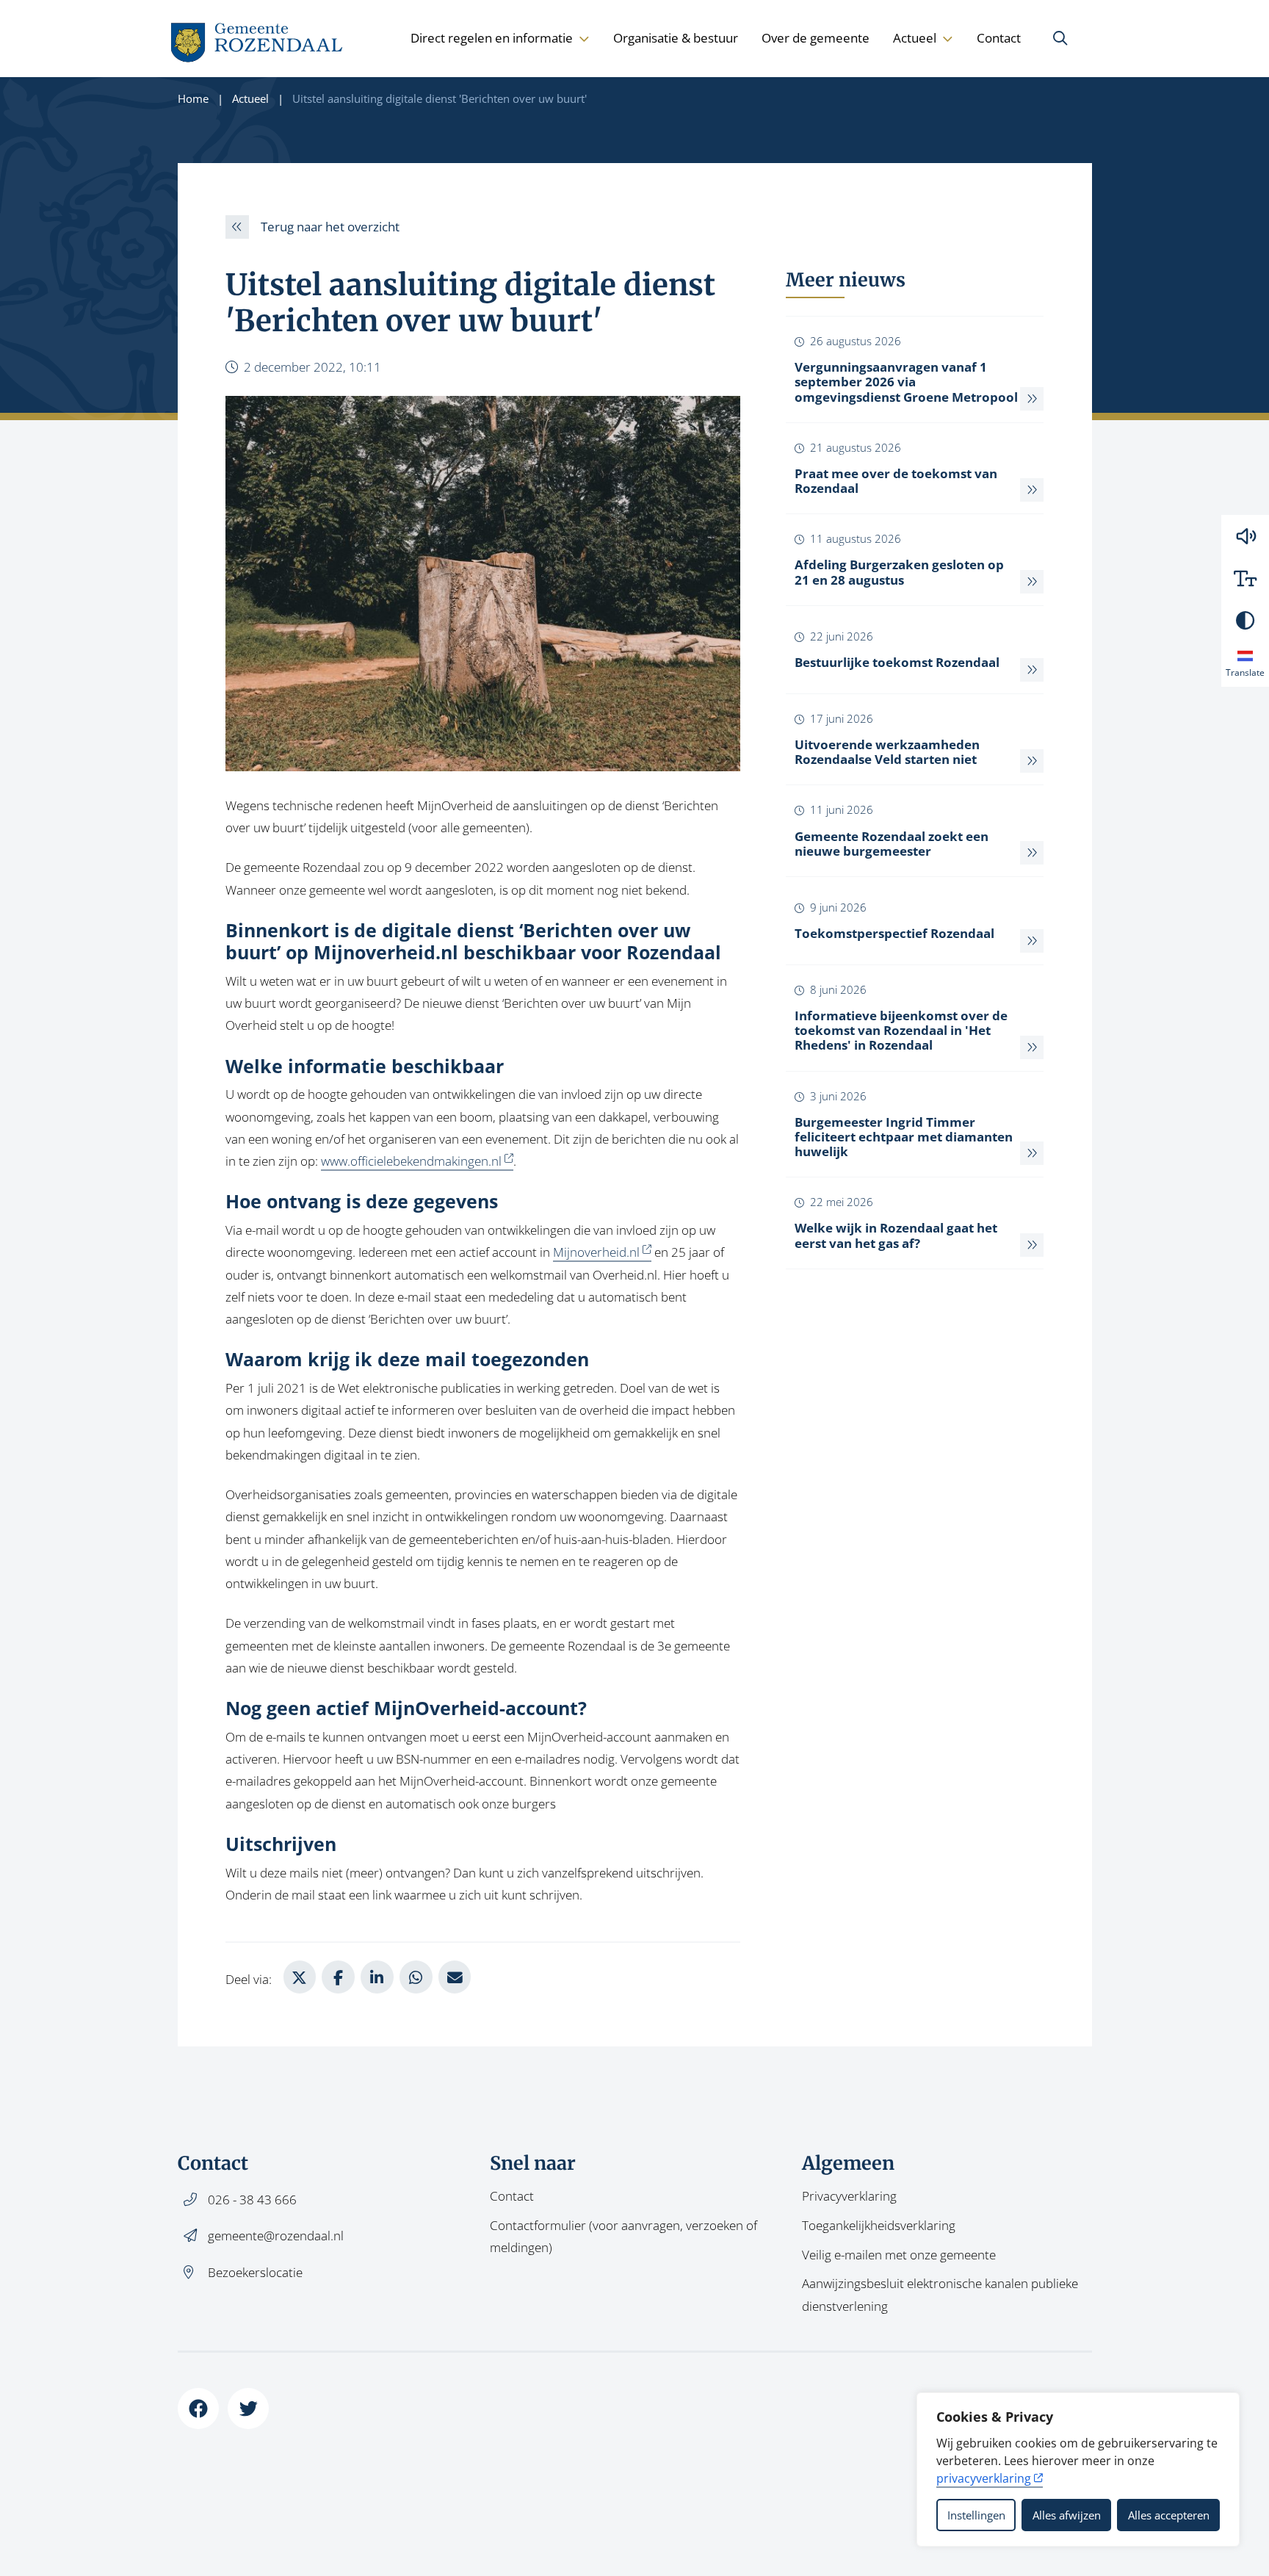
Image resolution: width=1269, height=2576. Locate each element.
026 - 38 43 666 (252, 2200)
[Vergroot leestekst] (1245, 578)
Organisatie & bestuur (676, 38)
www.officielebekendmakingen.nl (411, 1161)
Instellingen (976, 2515)
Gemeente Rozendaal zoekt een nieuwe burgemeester (892, 844)
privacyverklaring (984, 2478)
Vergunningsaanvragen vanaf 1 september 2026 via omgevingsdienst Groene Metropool (906, 382)
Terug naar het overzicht (330, 227)
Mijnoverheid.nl (386, 952)
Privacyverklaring (849, 2196)
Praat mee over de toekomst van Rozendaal (896, 481)
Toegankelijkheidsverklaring (879, 2225)
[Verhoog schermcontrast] (1245, 620)
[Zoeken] (1060, 38)
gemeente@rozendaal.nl (276, 2236)
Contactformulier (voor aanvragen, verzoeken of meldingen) (623, 2236)
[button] (1245, 536)
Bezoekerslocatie (255, 2272)
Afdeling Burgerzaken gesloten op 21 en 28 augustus (899, 572)
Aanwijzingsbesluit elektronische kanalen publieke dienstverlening (940, 2294)
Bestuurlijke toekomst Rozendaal (897, 662)
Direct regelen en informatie (492, 38)
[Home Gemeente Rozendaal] (258, 39)
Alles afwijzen (1067, 2515)
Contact (999, 38)
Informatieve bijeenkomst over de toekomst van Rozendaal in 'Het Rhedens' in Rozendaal (901, 1030)
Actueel (915, 38)
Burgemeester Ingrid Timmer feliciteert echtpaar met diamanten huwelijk (904, 1137)
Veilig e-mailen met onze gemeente (899, 2255)
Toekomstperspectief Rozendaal (894, 933)
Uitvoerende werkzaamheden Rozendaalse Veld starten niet (887, 752)
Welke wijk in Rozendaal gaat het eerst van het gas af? (896, 1235)
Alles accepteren (1169, 2515)
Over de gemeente (816, 38)
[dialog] (1078, 2469)
